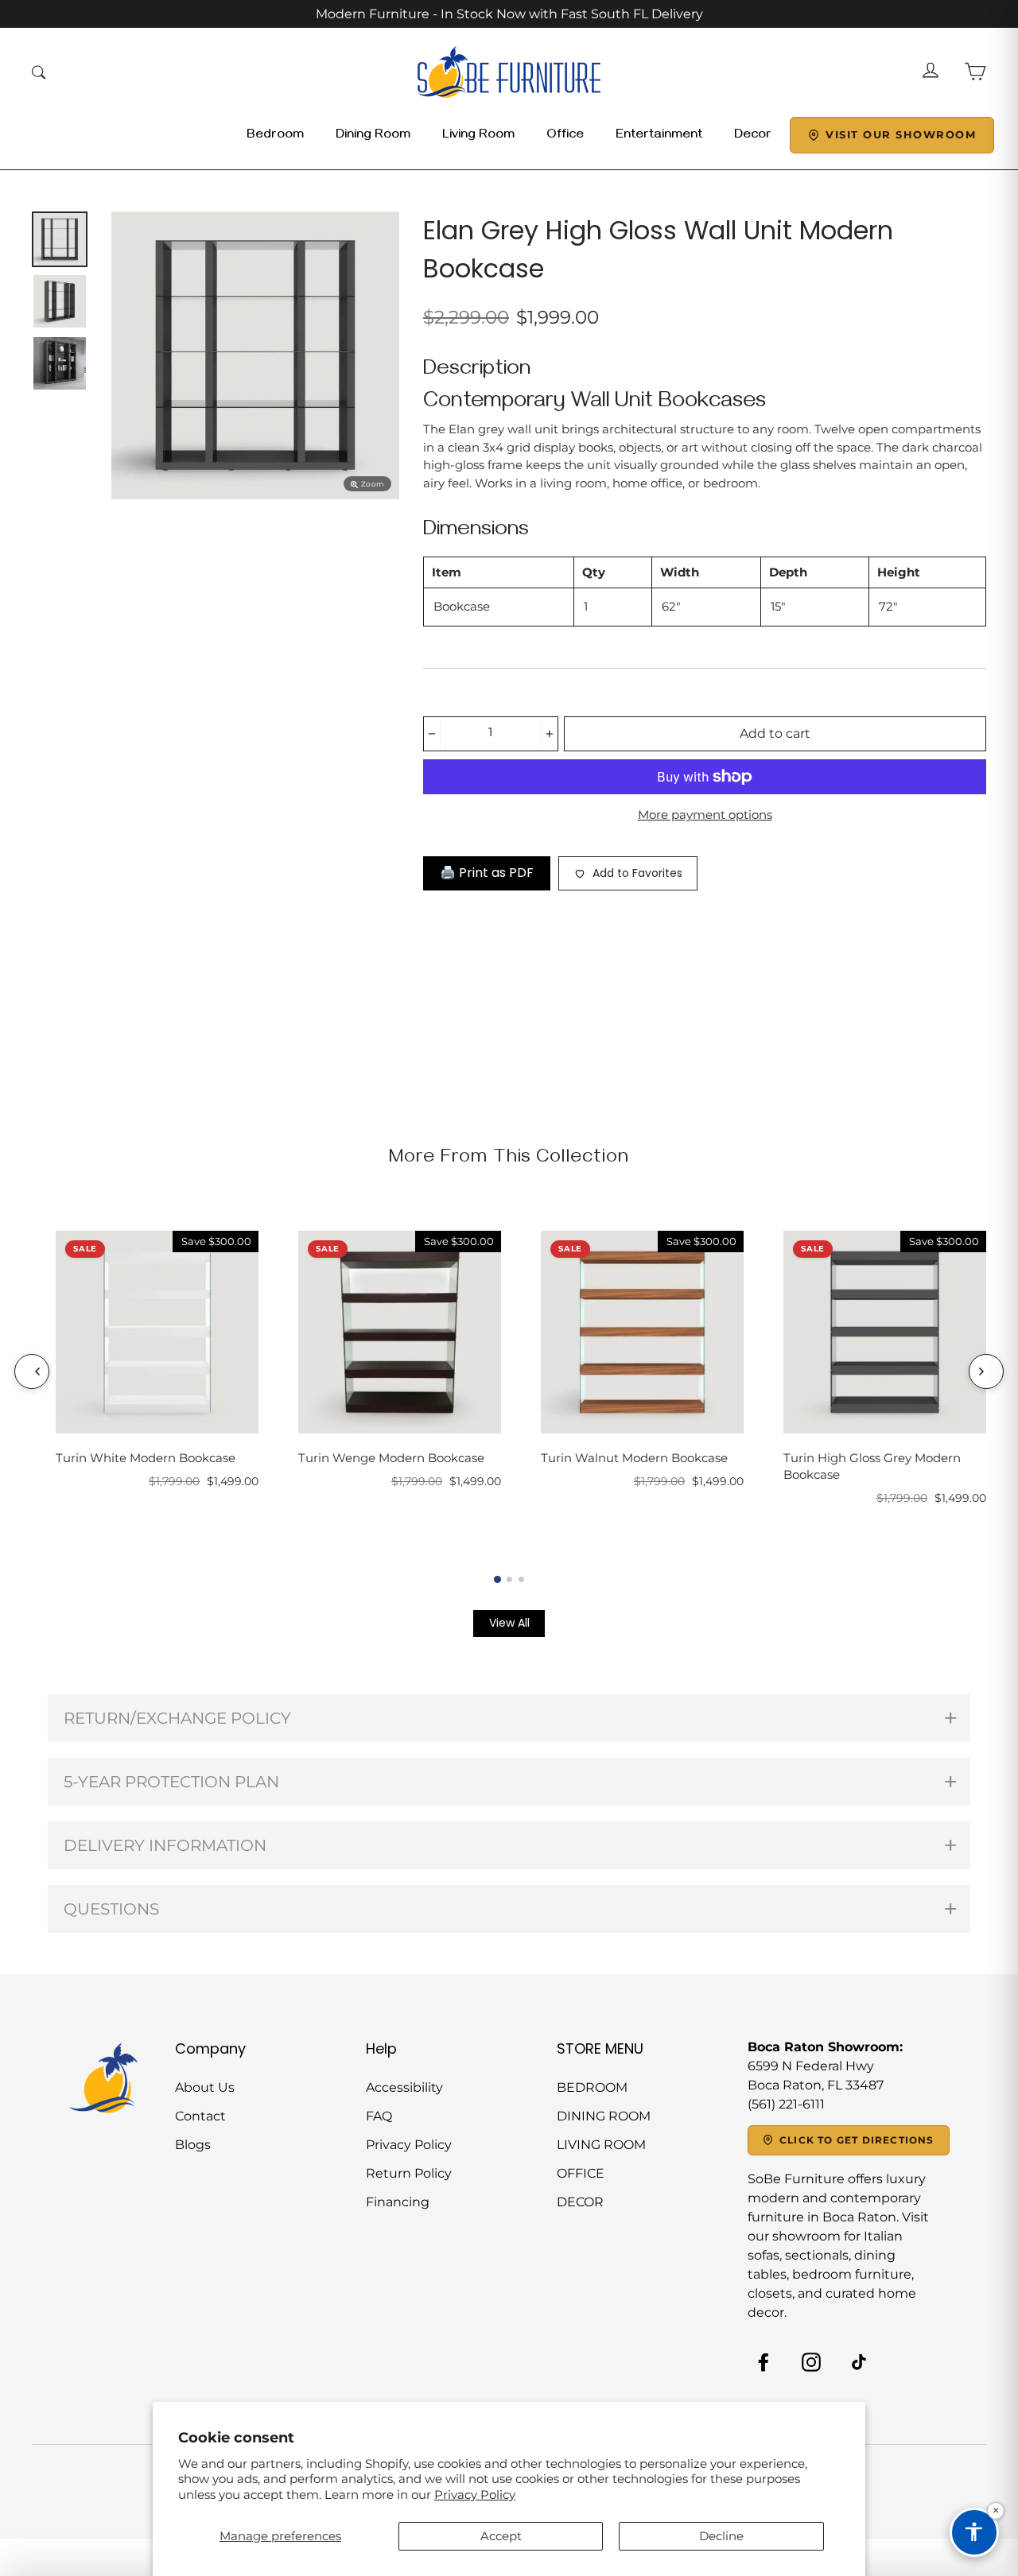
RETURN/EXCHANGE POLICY (177, 1718)
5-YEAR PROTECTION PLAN (171, 1782)
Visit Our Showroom (901, 134)
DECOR (580, 2202)
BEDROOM (592, 2087)
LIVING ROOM (601, 2145)
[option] (255, 355)
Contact (200, 2116)
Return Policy (409, 2173)
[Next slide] (986, 1371)
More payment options (705, 815)
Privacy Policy (475, 2495)
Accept (501, 2536)
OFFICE (581, 2173)
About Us (205, 2087)
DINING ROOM (604, 2116)
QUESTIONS (111, 1909)
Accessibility (404, 2087)
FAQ (379, 2116)
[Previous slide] (32, 1371)
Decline (721, 2536)
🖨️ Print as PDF (487, 873)
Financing (398, 2202)
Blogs (193, 2145)
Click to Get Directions (857, 2140)
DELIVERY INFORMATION (165, 1845)
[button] (497, 1579)
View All (509, 1623)
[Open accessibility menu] (974, 2532)
